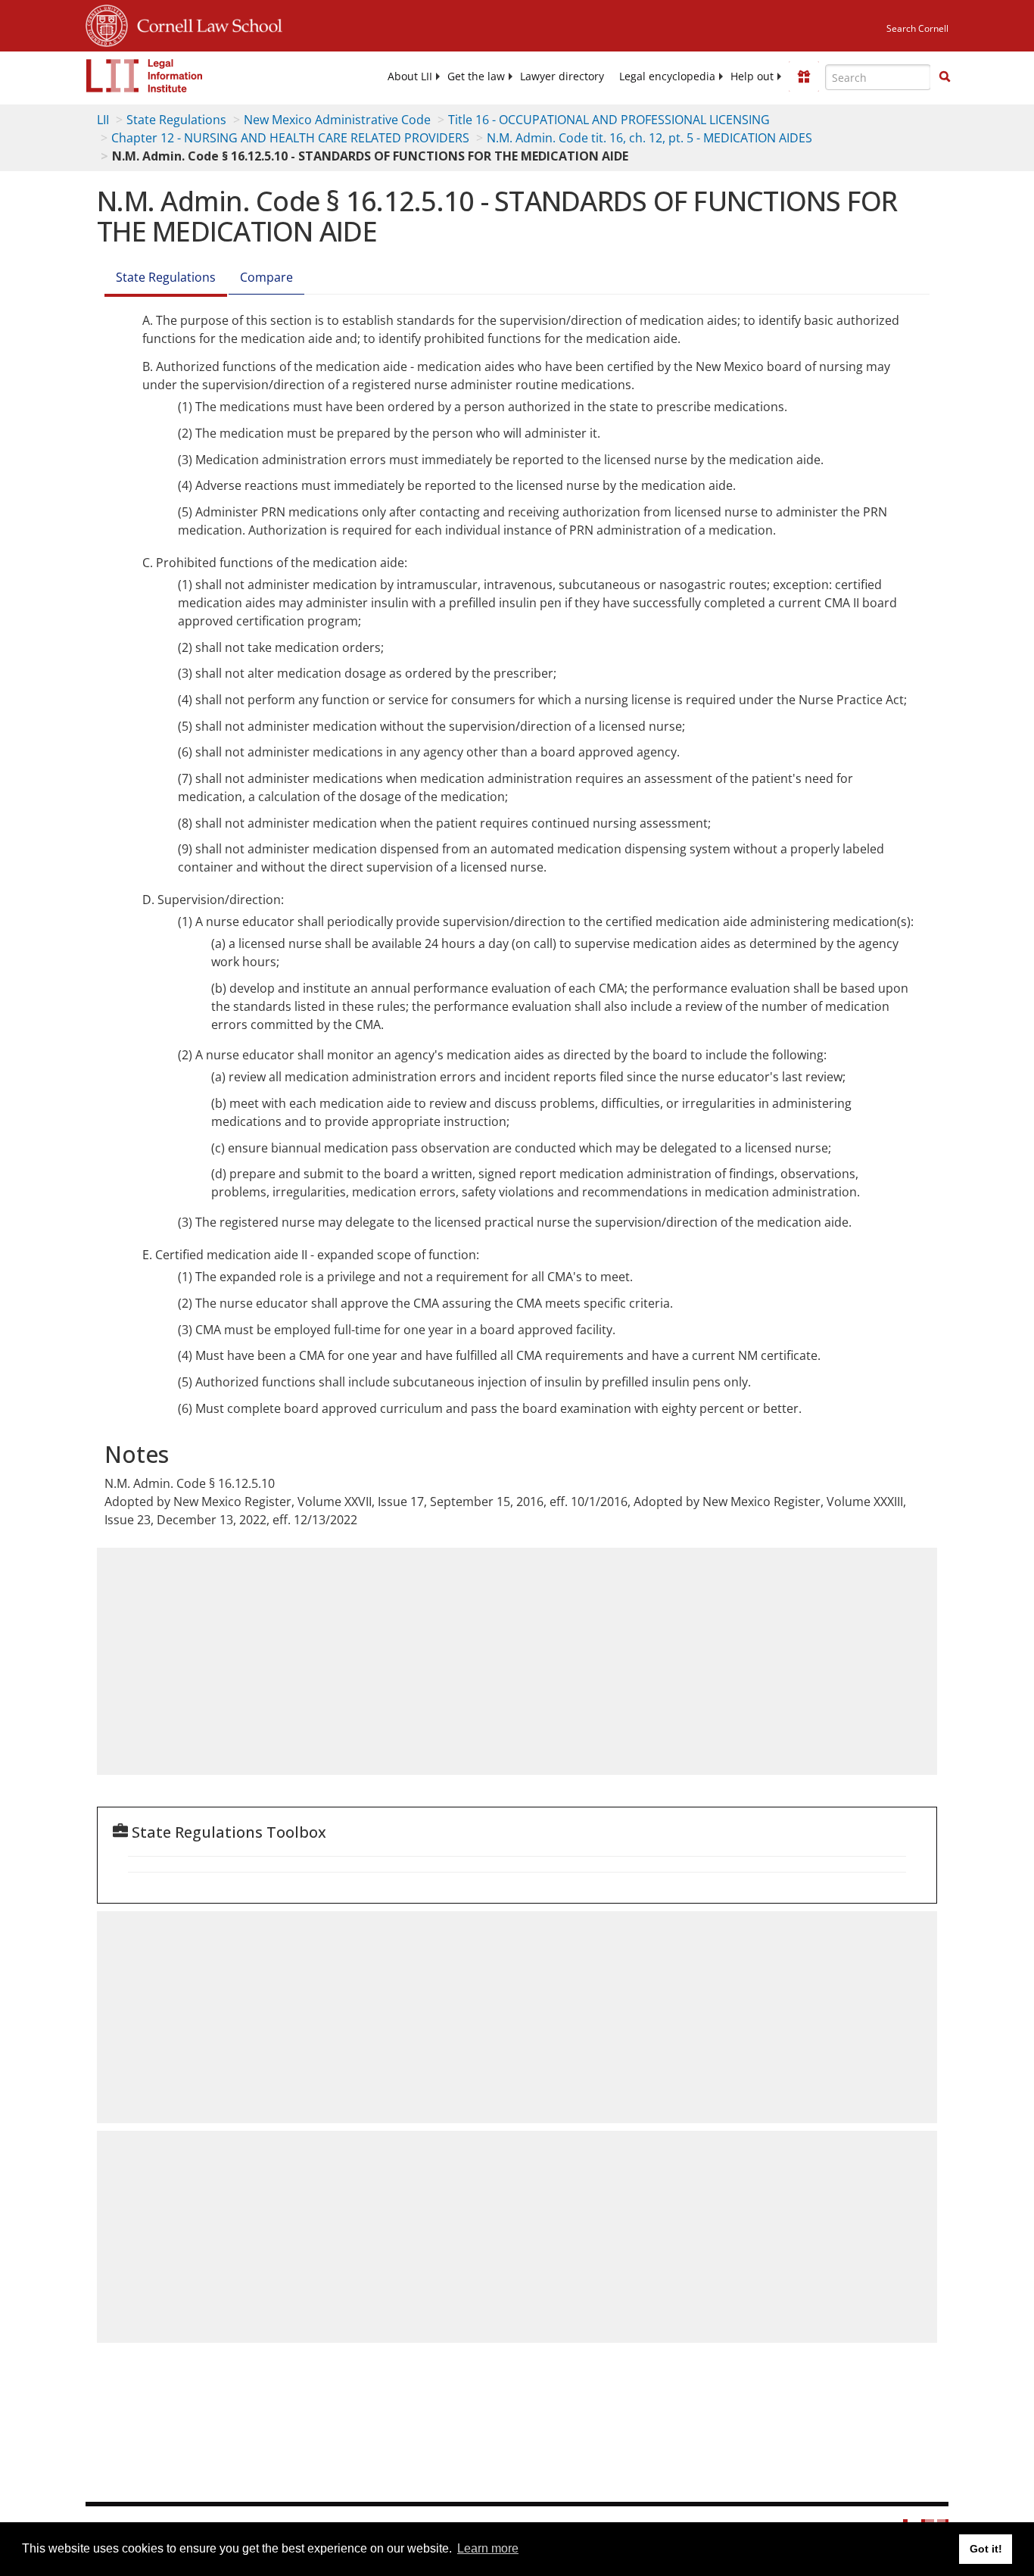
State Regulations (176, 120)
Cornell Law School (205, 23)
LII (103, 120)
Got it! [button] (986, 2549)
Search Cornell (917, 28)
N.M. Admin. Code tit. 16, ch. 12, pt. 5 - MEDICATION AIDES (649, 138)
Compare (266, 277)
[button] (945, 76)
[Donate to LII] (804, 76)
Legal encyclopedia (667, 76)
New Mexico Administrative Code (337, 120)
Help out (752, 76)
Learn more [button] (488, 2548)
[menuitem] (410, 76)
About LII (410, 76)
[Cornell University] (107, 23)
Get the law (476, 76)
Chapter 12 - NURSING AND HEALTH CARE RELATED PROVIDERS (290, 138)
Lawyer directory (562, 76)
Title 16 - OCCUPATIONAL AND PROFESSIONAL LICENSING (609, 120)
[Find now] (945, 77)
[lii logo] (145, 76)
